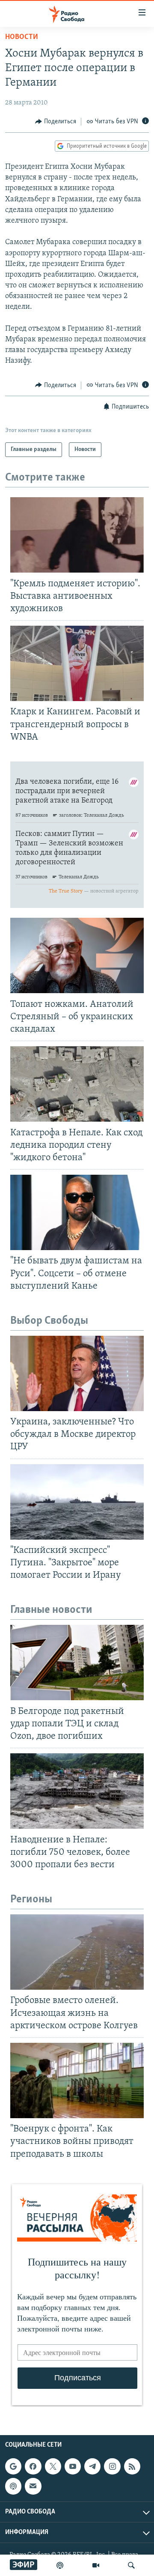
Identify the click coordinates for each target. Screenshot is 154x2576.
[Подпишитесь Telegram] (92, 2466)
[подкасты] (60, 2565)
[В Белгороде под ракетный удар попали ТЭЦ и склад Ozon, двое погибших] (77, 1663)
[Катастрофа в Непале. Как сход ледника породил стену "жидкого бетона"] (77, 1084)
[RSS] (132, 2466)
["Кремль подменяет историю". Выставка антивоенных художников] (77, 535)
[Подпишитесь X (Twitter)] (53, 2466)
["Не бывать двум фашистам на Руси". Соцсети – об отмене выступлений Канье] (77, 1212)
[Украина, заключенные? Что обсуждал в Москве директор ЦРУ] (77, 1373)
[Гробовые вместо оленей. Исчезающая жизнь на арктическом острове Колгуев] (77, 1952)
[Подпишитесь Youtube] (73, 2466)
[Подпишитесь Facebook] (33, 2466)
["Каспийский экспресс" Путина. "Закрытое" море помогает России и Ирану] (77, 1502)
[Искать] (131, 2565)
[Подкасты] (13, 2486)
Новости (22, 37)
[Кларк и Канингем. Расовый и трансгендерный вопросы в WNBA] (77, 663)
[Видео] (96, 2565)
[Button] (56, 122)
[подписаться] (33, 2486)
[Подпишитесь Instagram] (112, 2466)
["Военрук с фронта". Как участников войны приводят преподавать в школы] (77, 2081)
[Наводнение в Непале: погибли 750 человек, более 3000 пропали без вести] (77, 1791)
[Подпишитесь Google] (13, 2466)
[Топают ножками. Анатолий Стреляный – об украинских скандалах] (77, 955)
